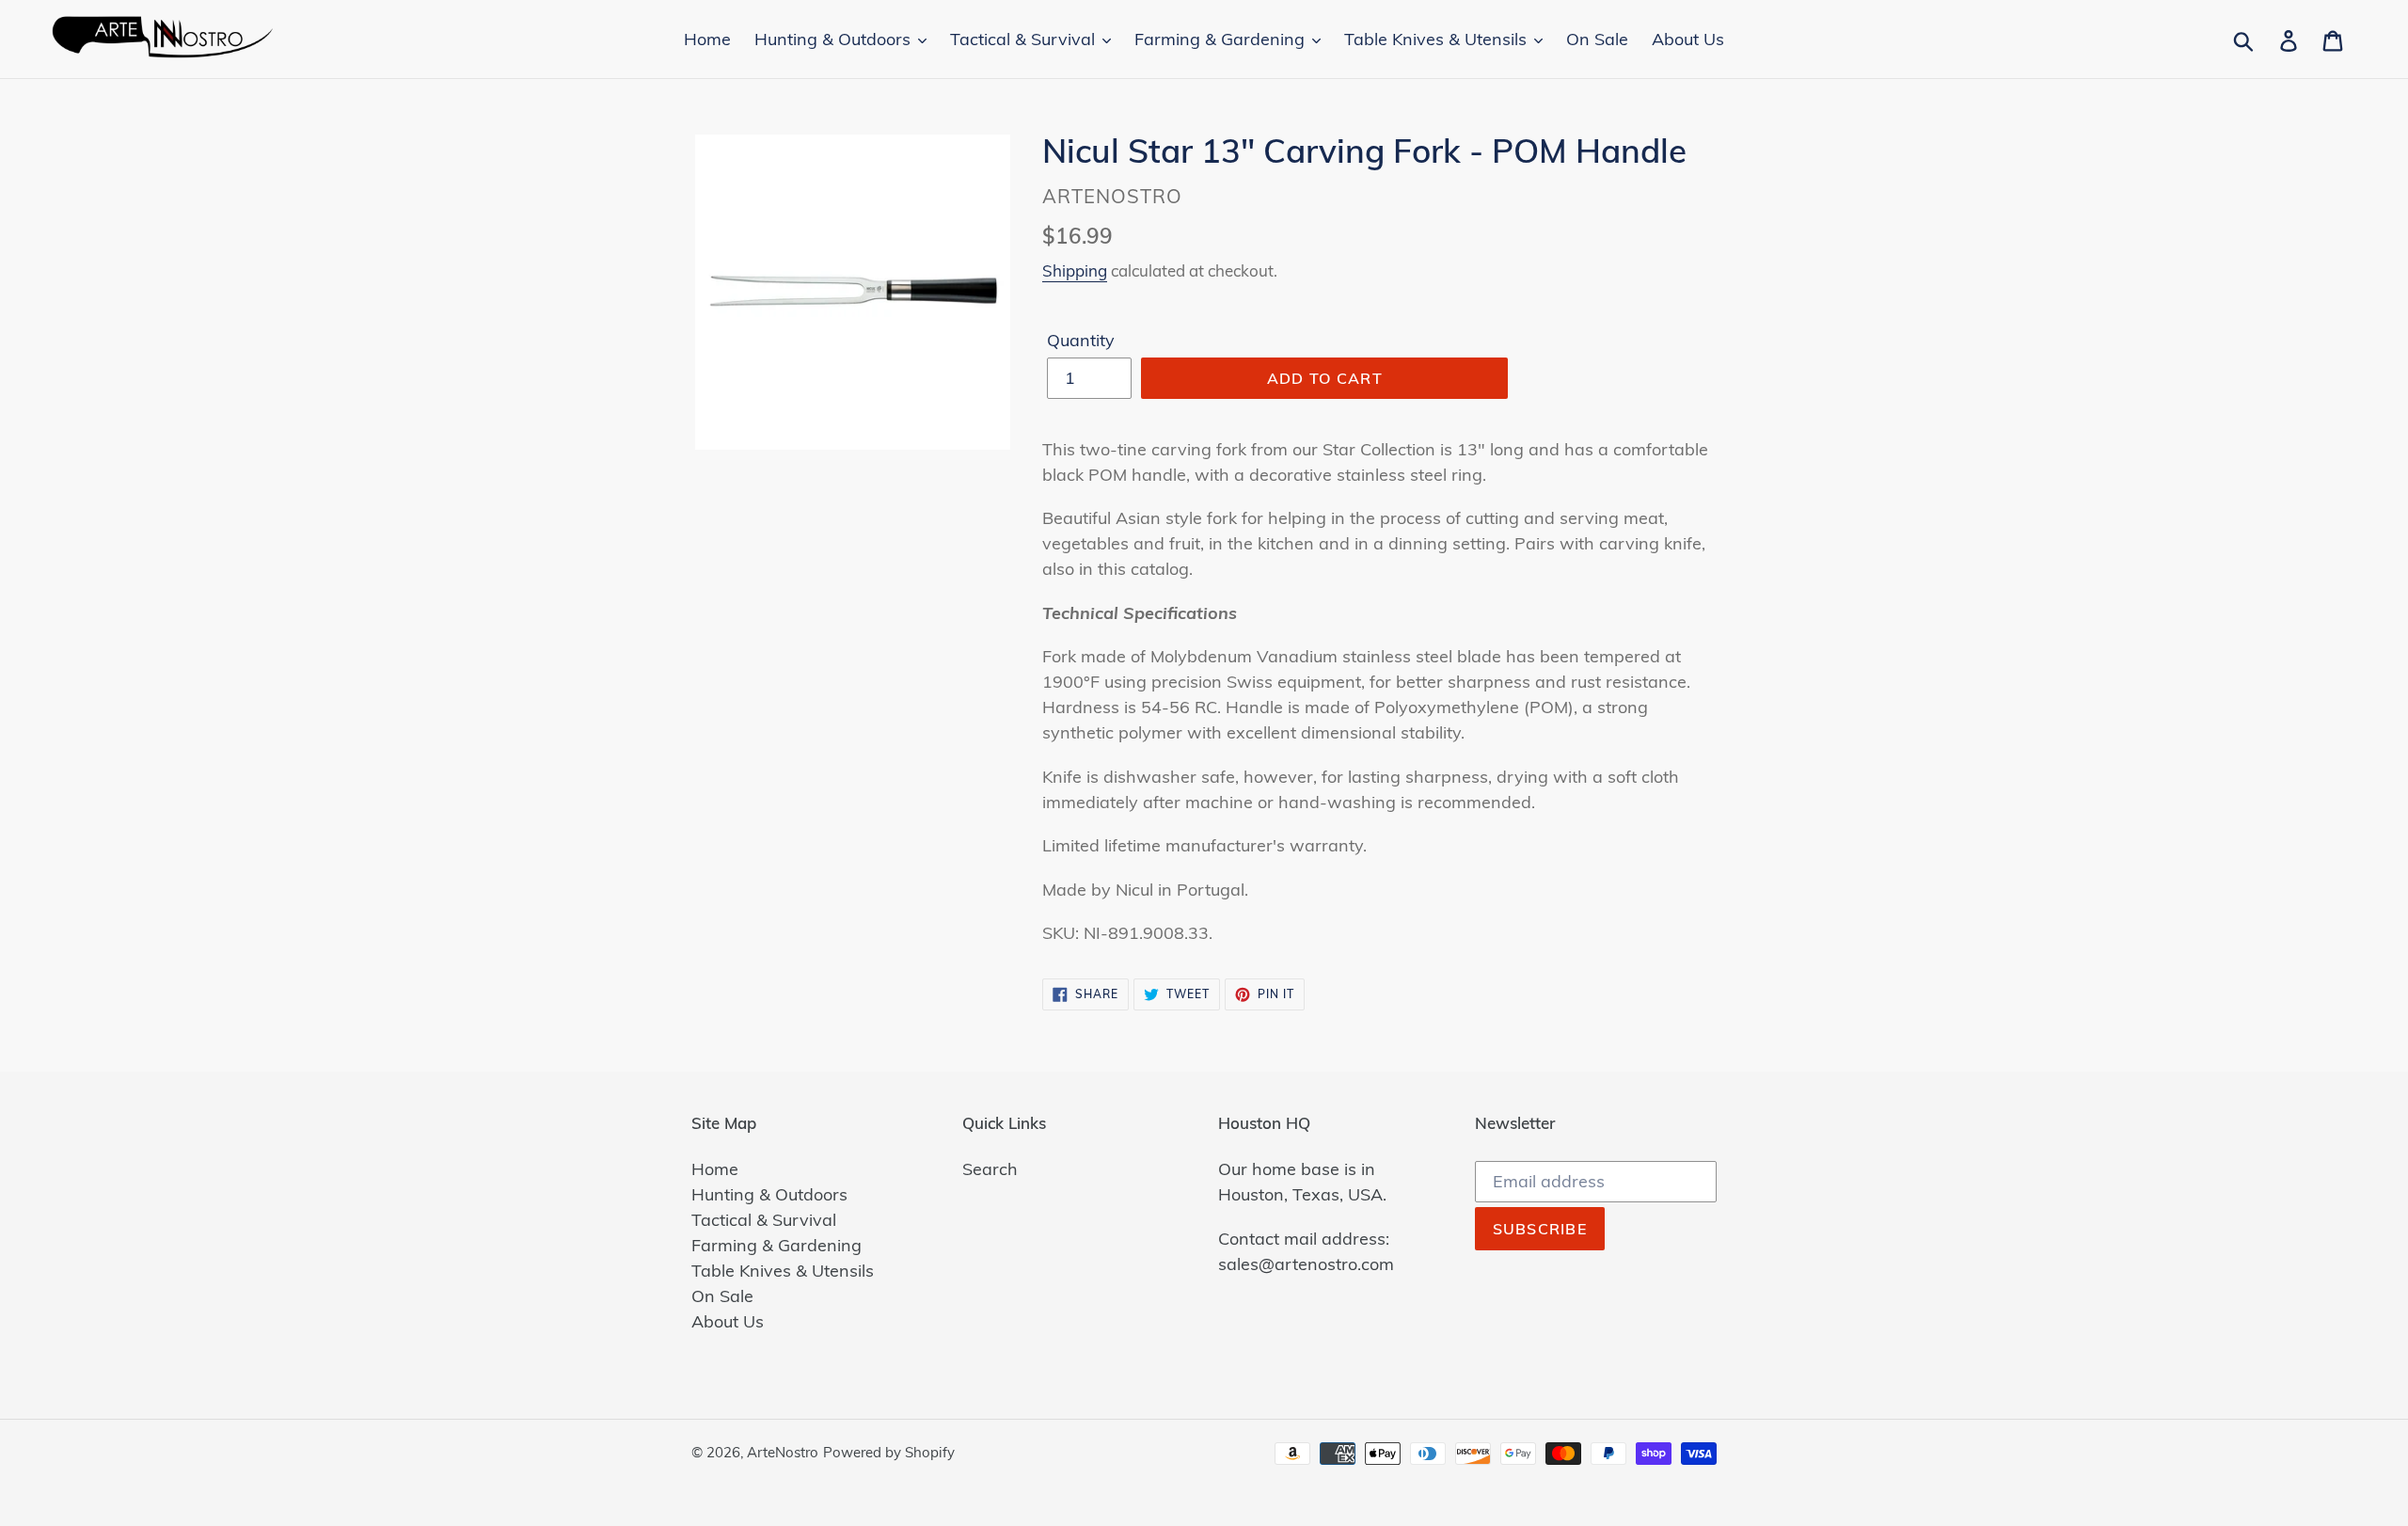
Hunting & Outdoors (769, 1194)
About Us (728, 1321)
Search (990, 1169)
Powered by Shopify (889, 1452)
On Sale (722, 1296)
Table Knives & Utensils (783, 1271)
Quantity (1081, 340)
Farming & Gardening (776, 1245)
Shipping (1075, 270)
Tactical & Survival (764, 1220)
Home (715, 1169)
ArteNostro (783, 1452)
